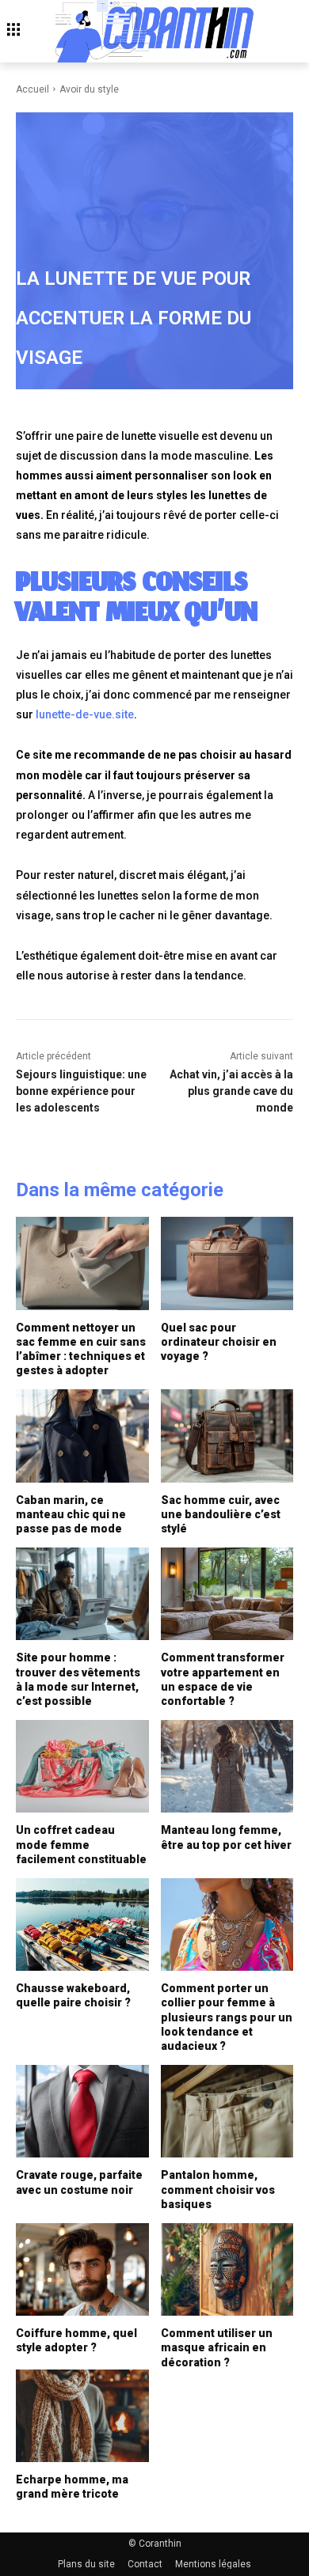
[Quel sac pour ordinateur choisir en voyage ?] (227, 1263)
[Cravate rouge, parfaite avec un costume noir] (82, 2111)
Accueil (32, 89)
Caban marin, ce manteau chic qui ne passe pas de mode (71, 1514)
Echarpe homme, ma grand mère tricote (72, 2487)
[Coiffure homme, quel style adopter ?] (82, 2269)
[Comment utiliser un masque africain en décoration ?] (227, 2269)
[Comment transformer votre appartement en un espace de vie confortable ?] (227, 1594)
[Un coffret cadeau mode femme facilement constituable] (82, 1766)
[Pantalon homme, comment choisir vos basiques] (227, 2111)
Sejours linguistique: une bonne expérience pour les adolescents (81, 1091)
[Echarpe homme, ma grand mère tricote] (82, 2416)
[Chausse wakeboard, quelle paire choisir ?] (82, 1924)
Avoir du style (89, 89)
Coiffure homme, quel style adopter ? (76, 2340)
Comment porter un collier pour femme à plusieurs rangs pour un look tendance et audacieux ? (227, 2017)
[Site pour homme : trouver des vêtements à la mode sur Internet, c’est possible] (82, 1594)
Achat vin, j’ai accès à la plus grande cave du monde (231, 1091)
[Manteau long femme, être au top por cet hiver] (227, 1766)
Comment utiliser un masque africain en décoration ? (217, 2347)
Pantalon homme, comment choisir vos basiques (218, 2189)
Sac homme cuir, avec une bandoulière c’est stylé (221, 1514)
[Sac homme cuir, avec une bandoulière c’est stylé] (227, 1436)
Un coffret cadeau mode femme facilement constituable (81, 1844)
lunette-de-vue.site (85, 714)
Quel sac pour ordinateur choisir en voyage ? (219, 1342)
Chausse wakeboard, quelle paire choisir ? (73, 1995)
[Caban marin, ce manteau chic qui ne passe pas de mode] (82, 1436)
